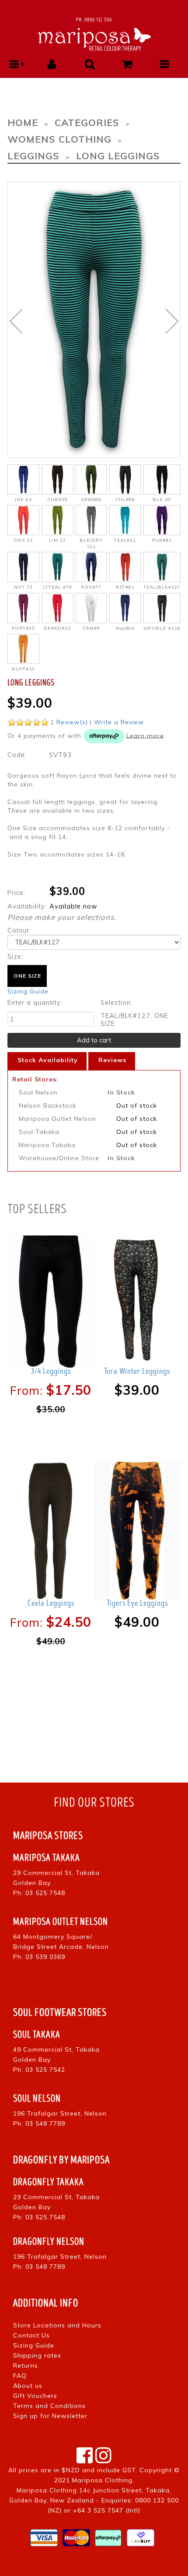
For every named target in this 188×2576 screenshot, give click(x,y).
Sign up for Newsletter (50, 2416)
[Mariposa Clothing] (94, 38)
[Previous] (16, 321)
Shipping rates (37, 2355)
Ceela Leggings (51, 1603)
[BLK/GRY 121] (92, 520)
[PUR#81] (162, 520)
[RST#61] (125, 567)
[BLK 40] (162, 479)
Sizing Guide (28, 991)
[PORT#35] (23, 608)
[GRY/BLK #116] (162, 608)
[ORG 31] (23, 520)
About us (28, 2386)
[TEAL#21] (125, 520)
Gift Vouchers (35, 2396)
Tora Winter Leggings (137, 1371)
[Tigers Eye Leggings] (137, 1530)
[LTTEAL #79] (57, 567)
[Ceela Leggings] (51, 1530)
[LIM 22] (57, 520)
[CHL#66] (125, 479)
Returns (26, 2365)
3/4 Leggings (51, 1371)
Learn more (145, 735)
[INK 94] (23, 479)
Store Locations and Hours (57, 2325)
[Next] (172, 321)
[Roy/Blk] (125, 608)
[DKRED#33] (57, 608)
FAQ (20, 2376)
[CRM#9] (92, 608)
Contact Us (31, 2335)
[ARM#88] (92, 479)
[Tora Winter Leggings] (137, 1298)
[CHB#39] (57, 479)
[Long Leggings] (94, 319)
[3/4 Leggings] (51, 1298)
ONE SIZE (27, 976)
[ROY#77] (92, 567)
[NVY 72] (23, 567)
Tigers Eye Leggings (137, 1603)
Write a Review (119, 722)
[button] (14, 64)
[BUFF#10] (23, 649)
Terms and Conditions (49, 2406)
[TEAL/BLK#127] (162, 567)
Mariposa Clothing (102, 2480)
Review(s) (72, 722)
